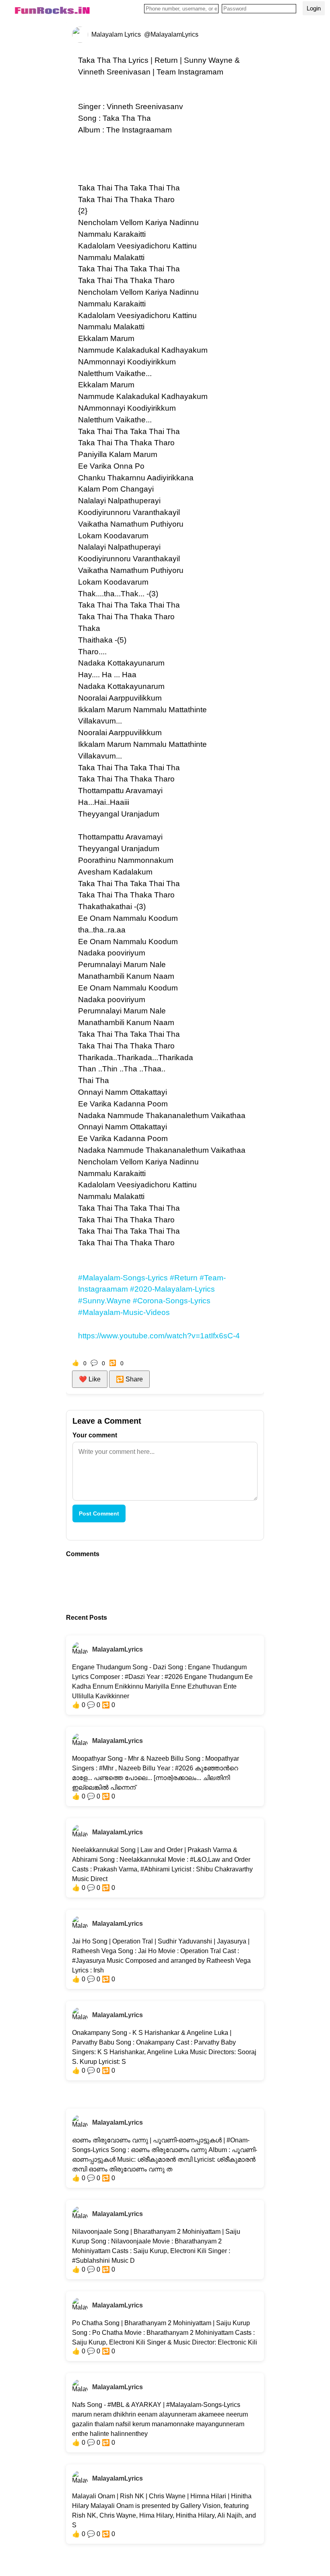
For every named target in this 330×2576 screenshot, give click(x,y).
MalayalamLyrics (118, 1649)
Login (314, 8)
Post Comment (99, 1513)
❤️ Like (90, 1379)
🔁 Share (129, 1379)
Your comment (95, 1435)
